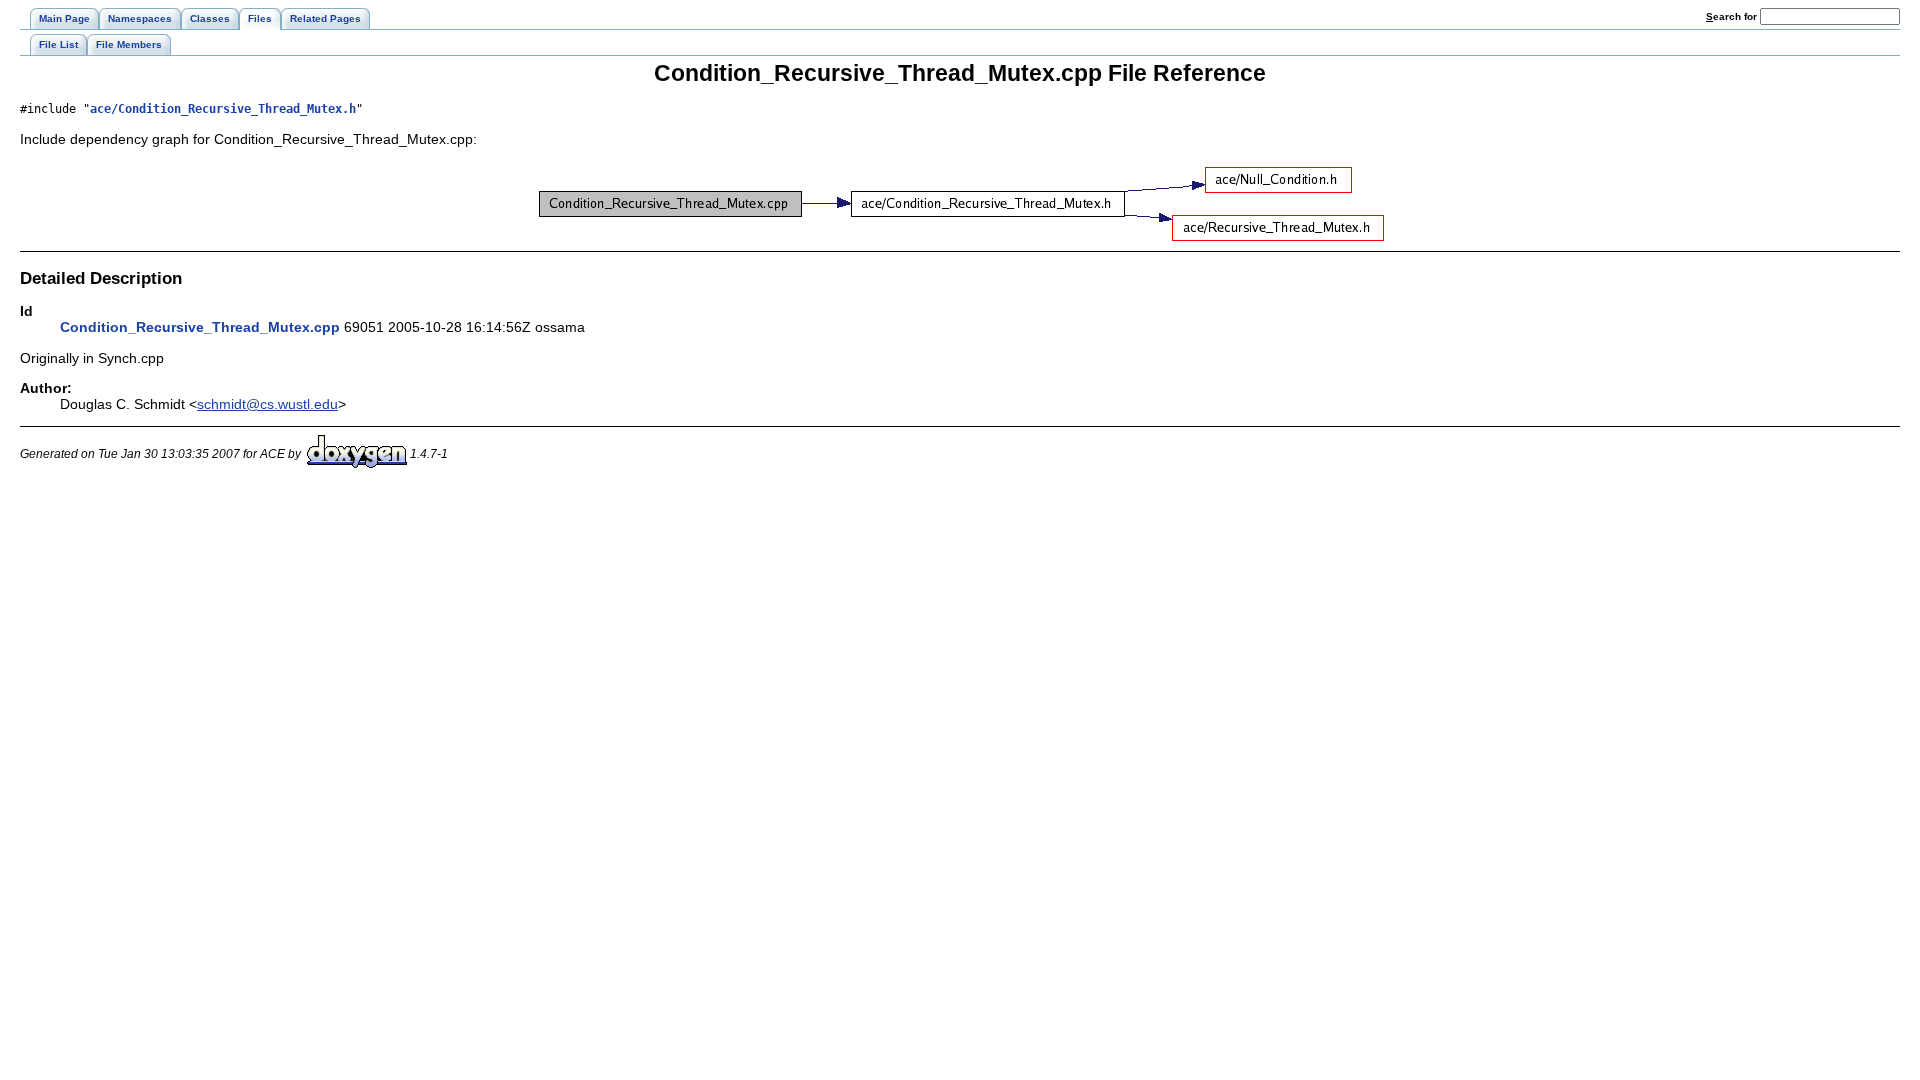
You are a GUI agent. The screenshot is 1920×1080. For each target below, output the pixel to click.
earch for (1733, 16)
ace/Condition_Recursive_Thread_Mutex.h (223, 109)
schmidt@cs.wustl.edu (267, 404)
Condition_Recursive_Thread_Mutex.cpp (200, 327)
